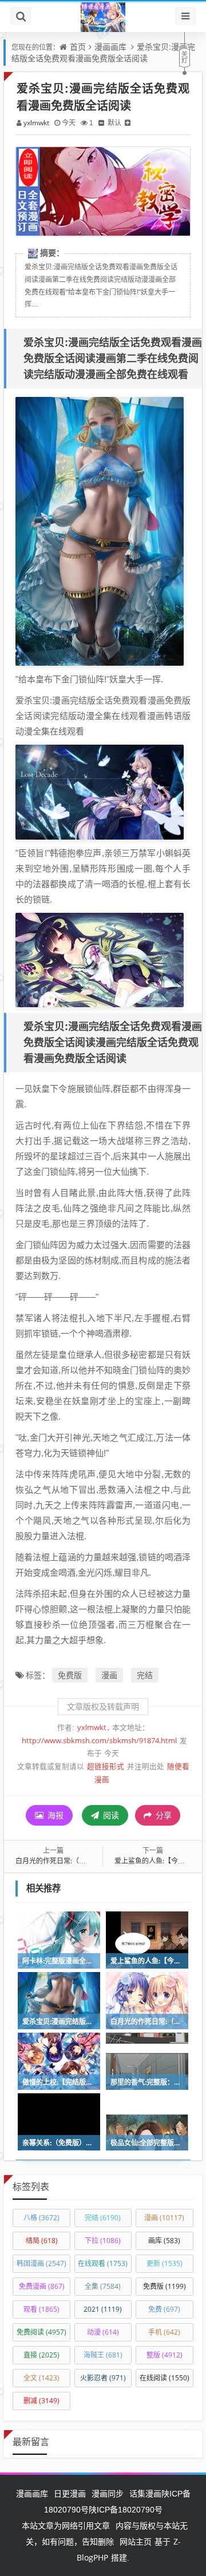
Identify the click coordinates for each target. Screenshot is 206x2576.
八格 (41, 2218)
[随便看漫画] (103, 17)
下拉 (103, 2241)
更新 (165, 2263)
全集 (103, 2286)
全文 (41, 2378)
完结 (145, 1675)
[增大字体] (128, 123)
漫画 (109, 1675)
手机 (164, 2332)
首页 (78, 47)
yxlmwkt (36, 123)
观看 (41, 2309)
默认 (114, 123)
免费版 (70, 1675)
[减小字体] (101, 123)
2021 (103, 2309)
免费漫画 (42, 2286)
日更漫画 (70, 2493)
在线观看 (103, 2263)
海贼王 (103, 2355)
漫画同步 (108, 2493)
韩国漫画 (41, 2263)
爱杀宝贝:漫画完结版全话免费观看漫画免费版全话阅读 (103, 52)
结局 (42, 2241)
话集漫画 (145, 2493)
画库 (164, 2241)
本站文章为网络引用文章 (66, 2525)
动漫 (103, 2332)
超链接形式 (106, 1766)
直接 (41, 2355)
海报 (54, 1815)
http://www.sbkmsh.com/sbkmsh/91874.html (99, 1741)
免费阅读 (41, 2332)
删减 (41, 2401)
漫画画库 (110, 47)
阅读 (110, 1815)
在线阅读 (165, 2378)
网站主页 (136, 2541)
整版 (165, 2355)
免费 (164, 2309)
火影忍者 (103, 2378)
